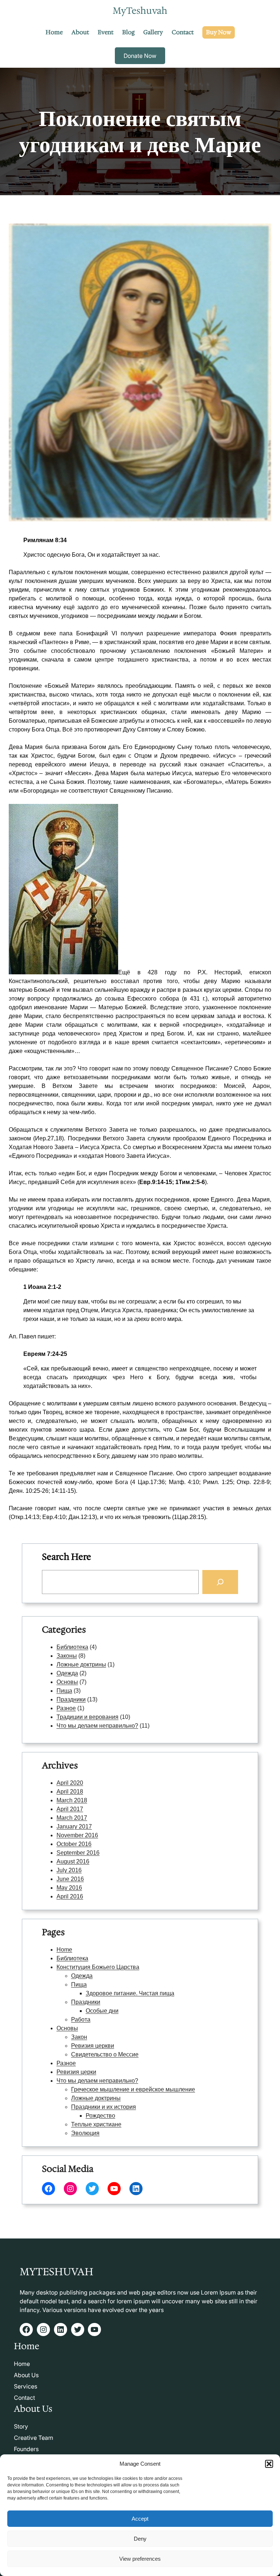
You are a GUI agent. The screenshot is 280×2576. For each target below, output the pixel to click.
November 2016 (77, 1835)
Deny (140, 2539)
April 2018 (70, 1792)
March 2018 (72, 1800)
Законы (67, 1656)
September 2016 (78, 1853)
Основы (67, 1682)
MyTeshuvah (140, 11)
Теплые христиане (96, 2124)
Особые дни (102, 2011)
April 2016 (70, 1896)
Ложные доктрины (81, 1664)
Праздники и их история (104, 2107)
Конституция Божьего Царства (98, 1967)
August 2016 (73, 1861)
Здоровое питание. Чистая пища (130, 1993)
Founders (26, 2449)
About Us (26, 2375)
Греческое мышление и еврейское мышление (133, 2089)
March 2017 (72, 1818)
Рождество (100, 2116)
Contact (24, 2398)
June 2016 (70, 1879)
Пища (64, 1691)
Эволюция (85, 2133)
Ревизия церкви (93, 2046)
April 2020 (70, 1783)
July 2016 (69, 1870)
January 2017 (74, 1827)
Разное (66, 1708)
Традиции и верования (87, 1717)
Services (26, 2386)
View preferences (140, 2559)
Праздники (71, 1699)
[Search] (220, 1582)
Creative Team (34, 2438)
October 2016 (74, 1844)
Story (21, 2426)
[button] (269, 2464)
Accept (140, 2519)
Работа (81, 2019)
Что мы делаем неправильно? (97, 1726)
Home (64, 1950)
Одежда (67, 1673)
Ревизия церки (76, 2072)
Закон (79, 2037)
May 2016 (69, 1888)
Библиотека (72, 1647)
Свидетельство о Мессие (105, 2054)
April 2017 (70, 1809)
